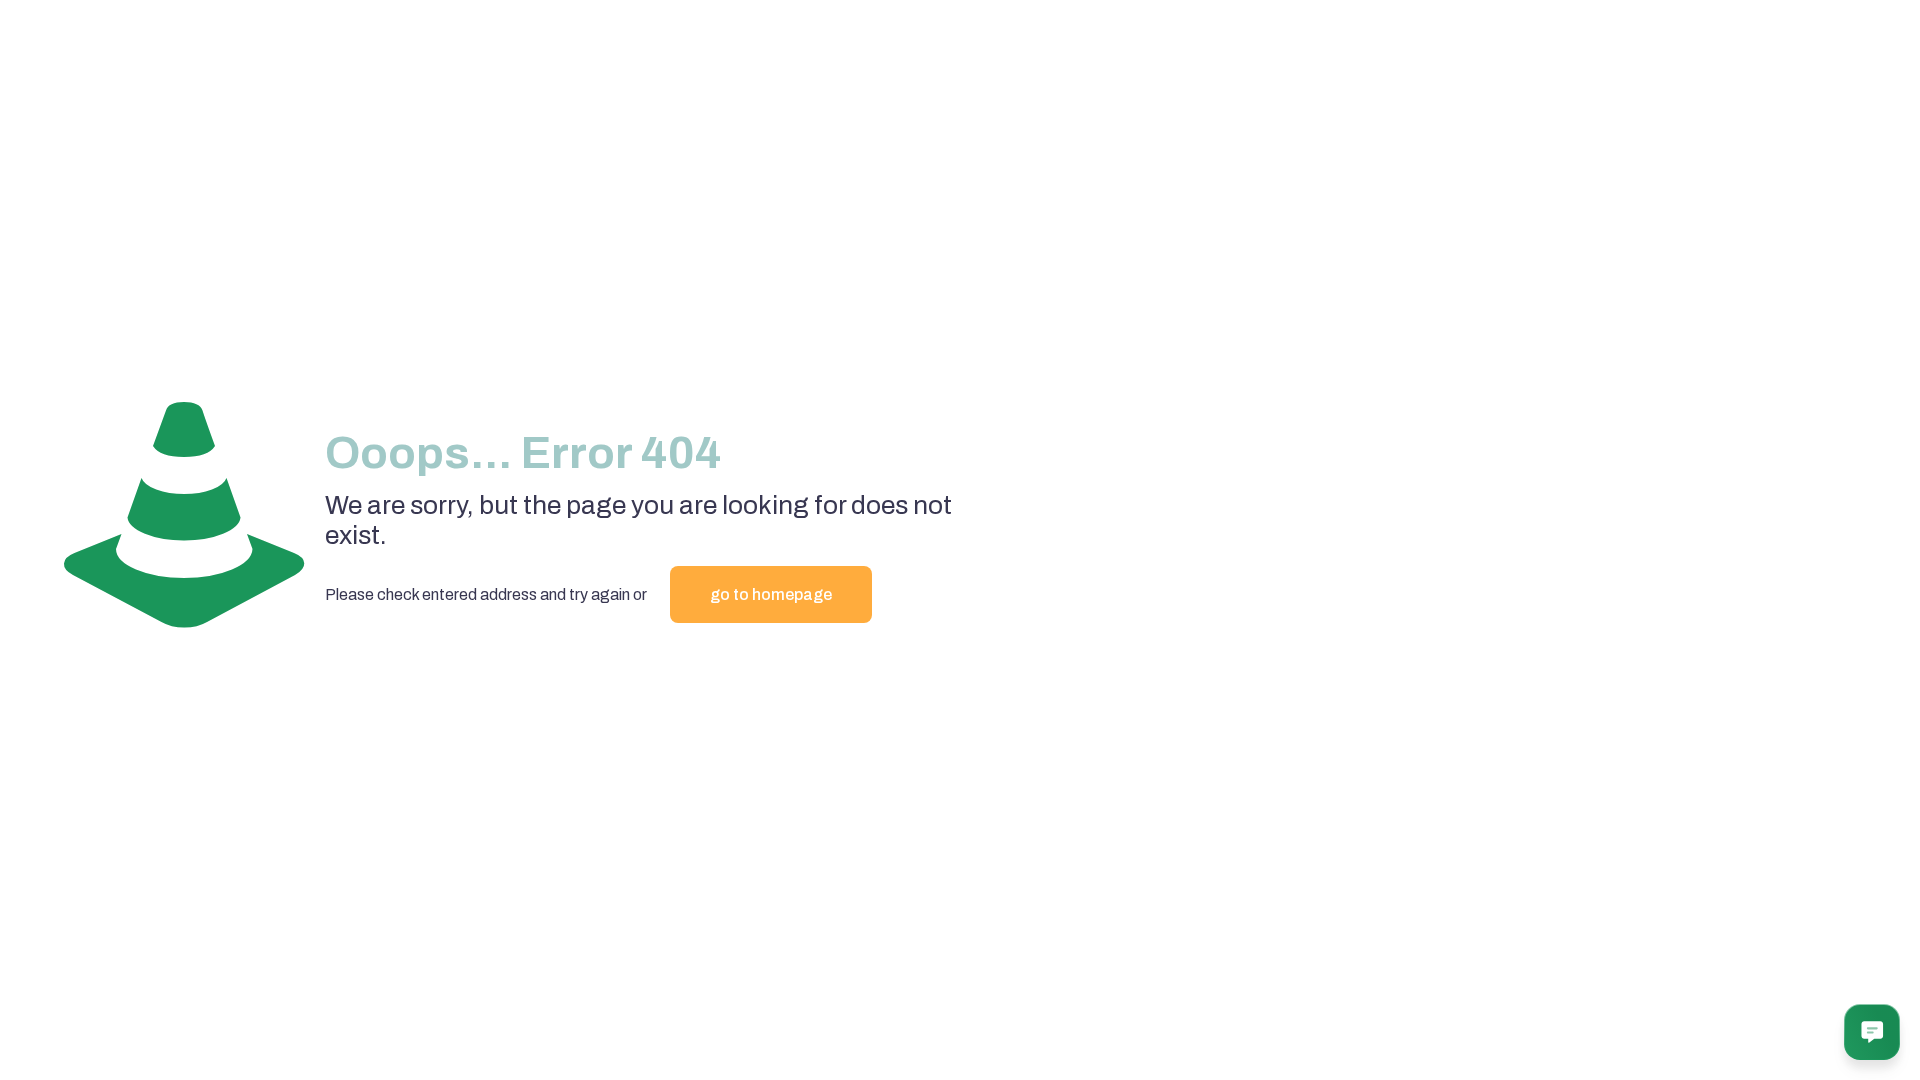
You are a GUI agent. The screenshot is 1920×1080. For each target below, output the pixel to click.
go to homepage (771, 594)
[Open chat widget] (1872, 1032)
